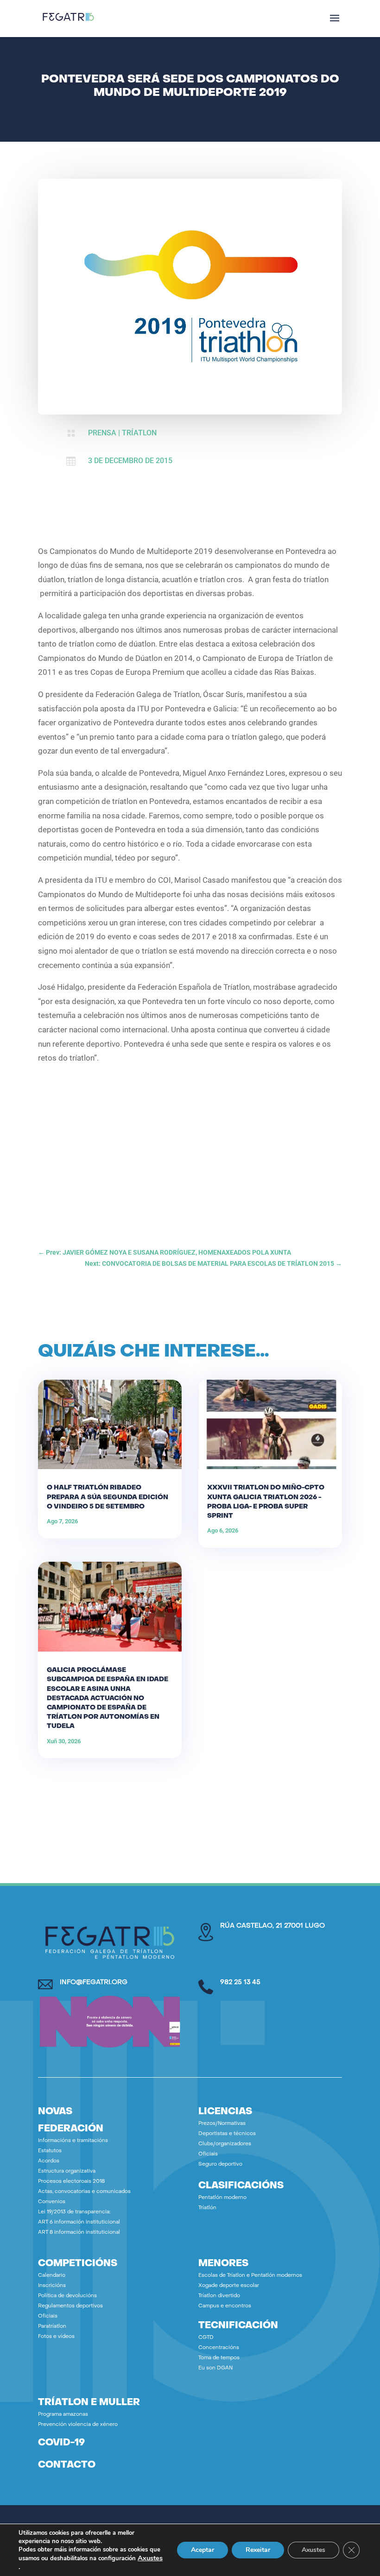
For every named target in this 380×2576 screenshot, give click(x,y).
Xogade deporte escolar (229, 2286)
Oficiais (208, 2154)
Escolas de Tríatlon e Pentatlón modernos (250, 2276)
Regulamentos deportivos (70, 2306)
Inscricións (52, 2286)
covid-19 (61, 2443)
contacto (67, 2465)
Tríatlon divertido (219, 2296)
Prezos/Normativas (222, 2124)
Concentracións (219, 2348)
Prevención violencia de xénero (78, 2425)
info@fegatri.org (94, 1982)
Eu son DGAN (215, 2368)
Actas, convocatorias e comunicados (84, 2192)
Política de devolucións (67, 2296)
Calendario (52, 2276)
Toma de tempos (219, 2358)
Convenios (52, 2202)
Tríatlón (207, 2208)
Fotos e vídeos (56, 2337)
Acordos (49, 2161)
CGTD (206, 2338)
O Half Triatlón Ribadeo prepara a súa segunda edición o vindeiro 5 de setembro (108, 1497)
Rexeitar (258, 2550)
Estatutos (50, 2151)
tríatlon (139, 433)
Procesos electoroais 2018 (71, 2182)
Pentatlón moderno (222, 2198)
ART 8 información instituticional (79, 2233)
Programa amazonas (63, 2415)
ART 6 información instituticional (79, 2222)
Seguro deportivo (220, 2164)
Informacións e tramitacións (73, 2141)
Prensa (102, 433)
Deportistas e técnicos (227, 2134)
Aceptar (203, 2550)
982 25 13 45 (240, 1982)
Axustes (150, 2558)
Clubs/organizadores (225, 2144)
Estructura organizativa (67, 2171)
